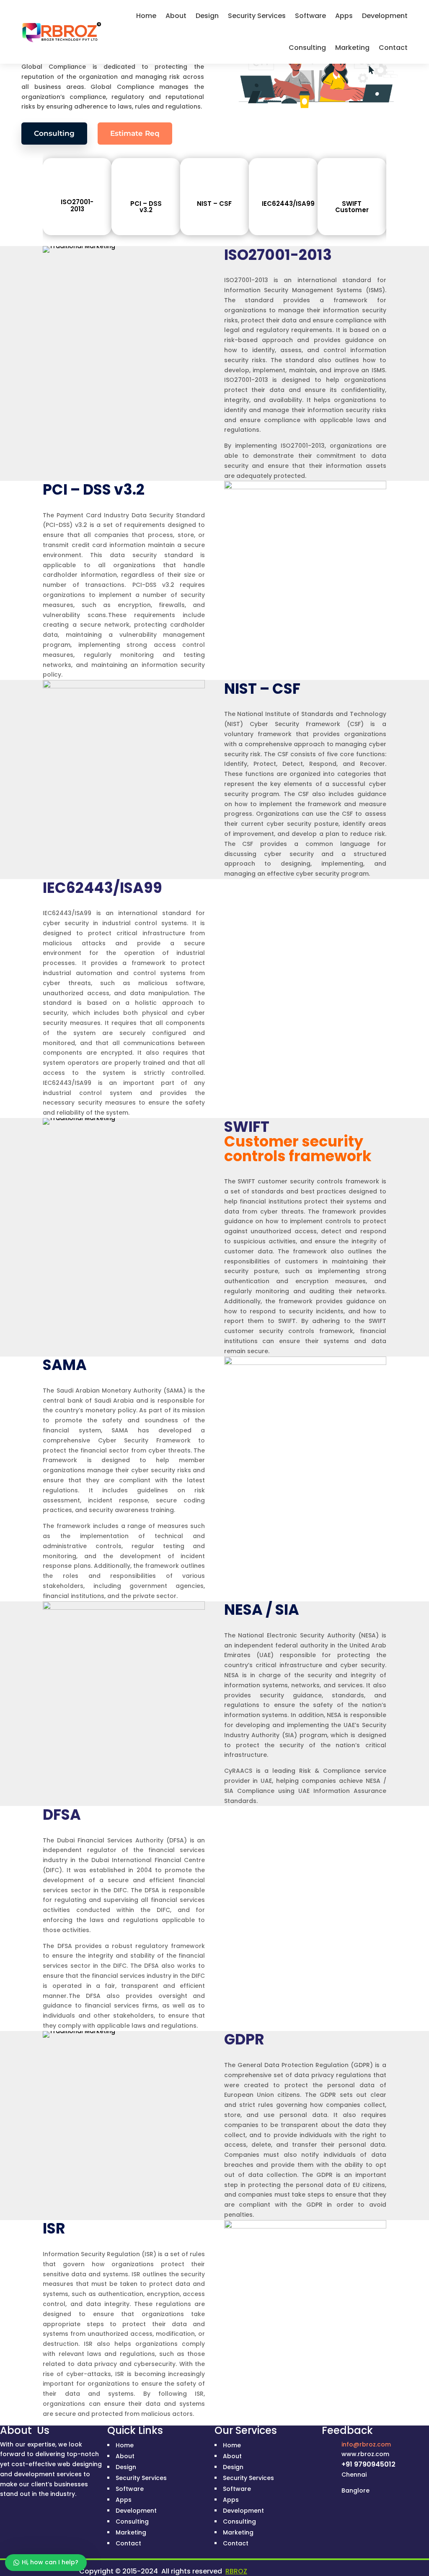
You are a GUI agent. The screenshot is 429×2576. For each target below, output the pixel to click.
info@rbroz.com (366, 2444)
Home (146, 16)
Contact (393, 48)
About (176, 16)
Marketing (352, 48)
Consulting (307, 48)
